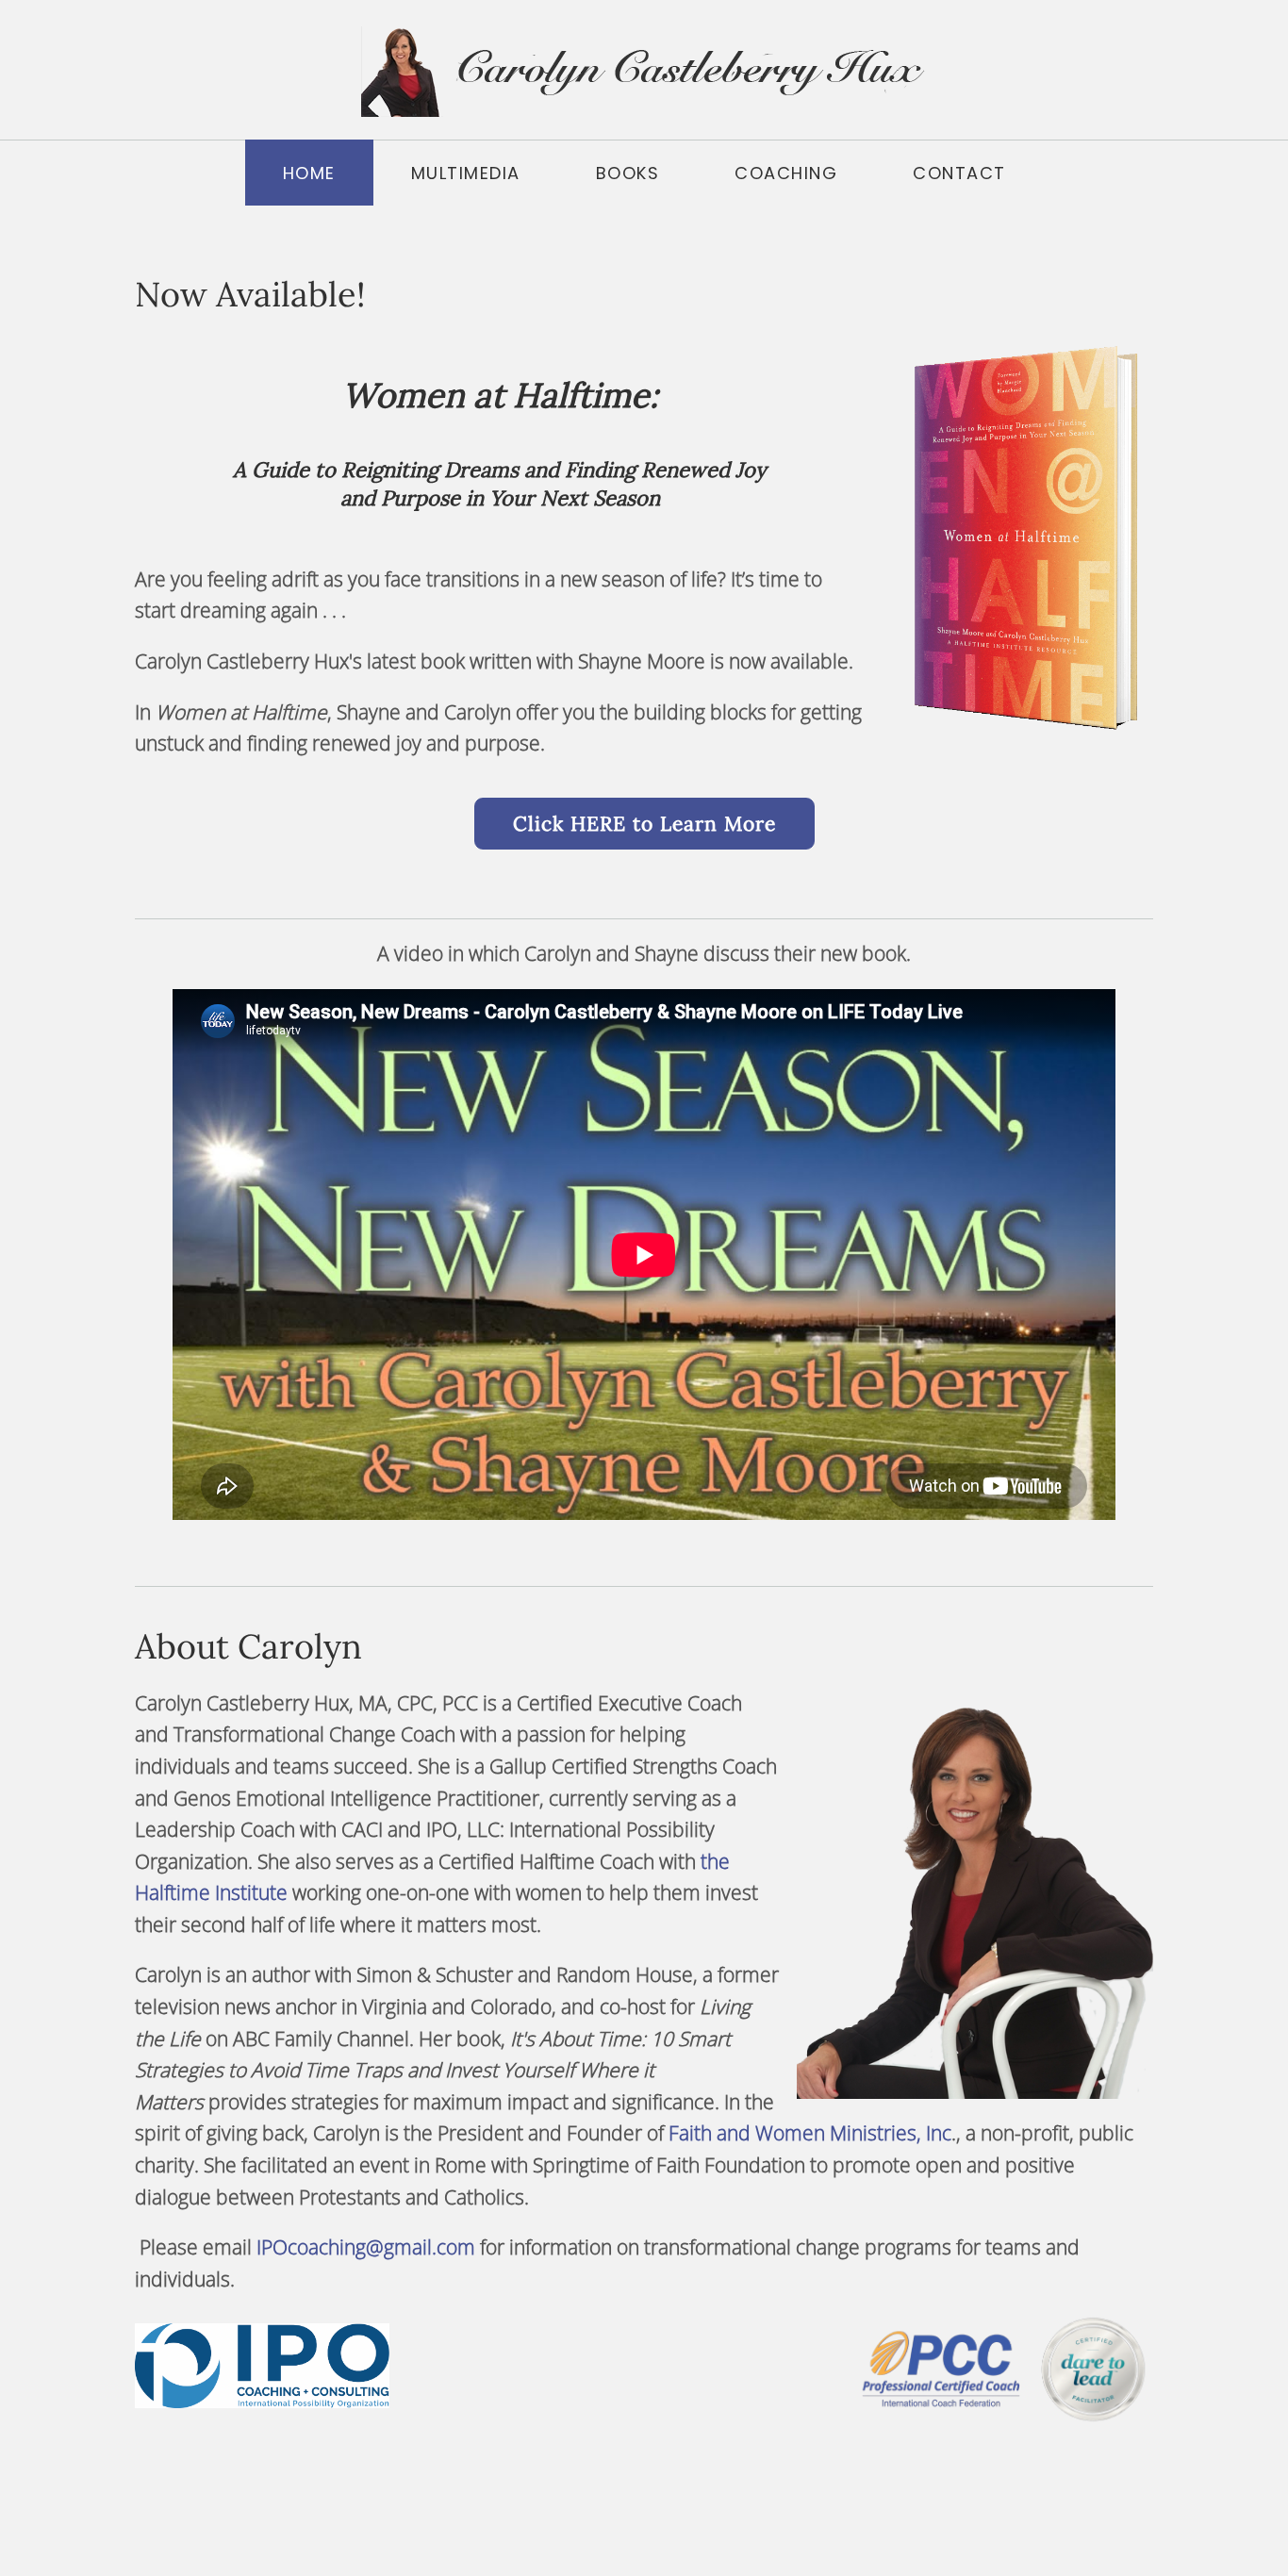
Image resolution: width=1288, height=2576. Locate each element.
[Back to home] (644, 70)
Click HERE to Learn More (644, 824)
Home (309, 173)
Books (628, 173)
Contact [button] (959, 173)
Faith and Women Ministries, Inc (810, 2133)
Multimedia (466, 173)
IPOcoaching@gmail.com (366, 2247)
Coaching (786, 173)
